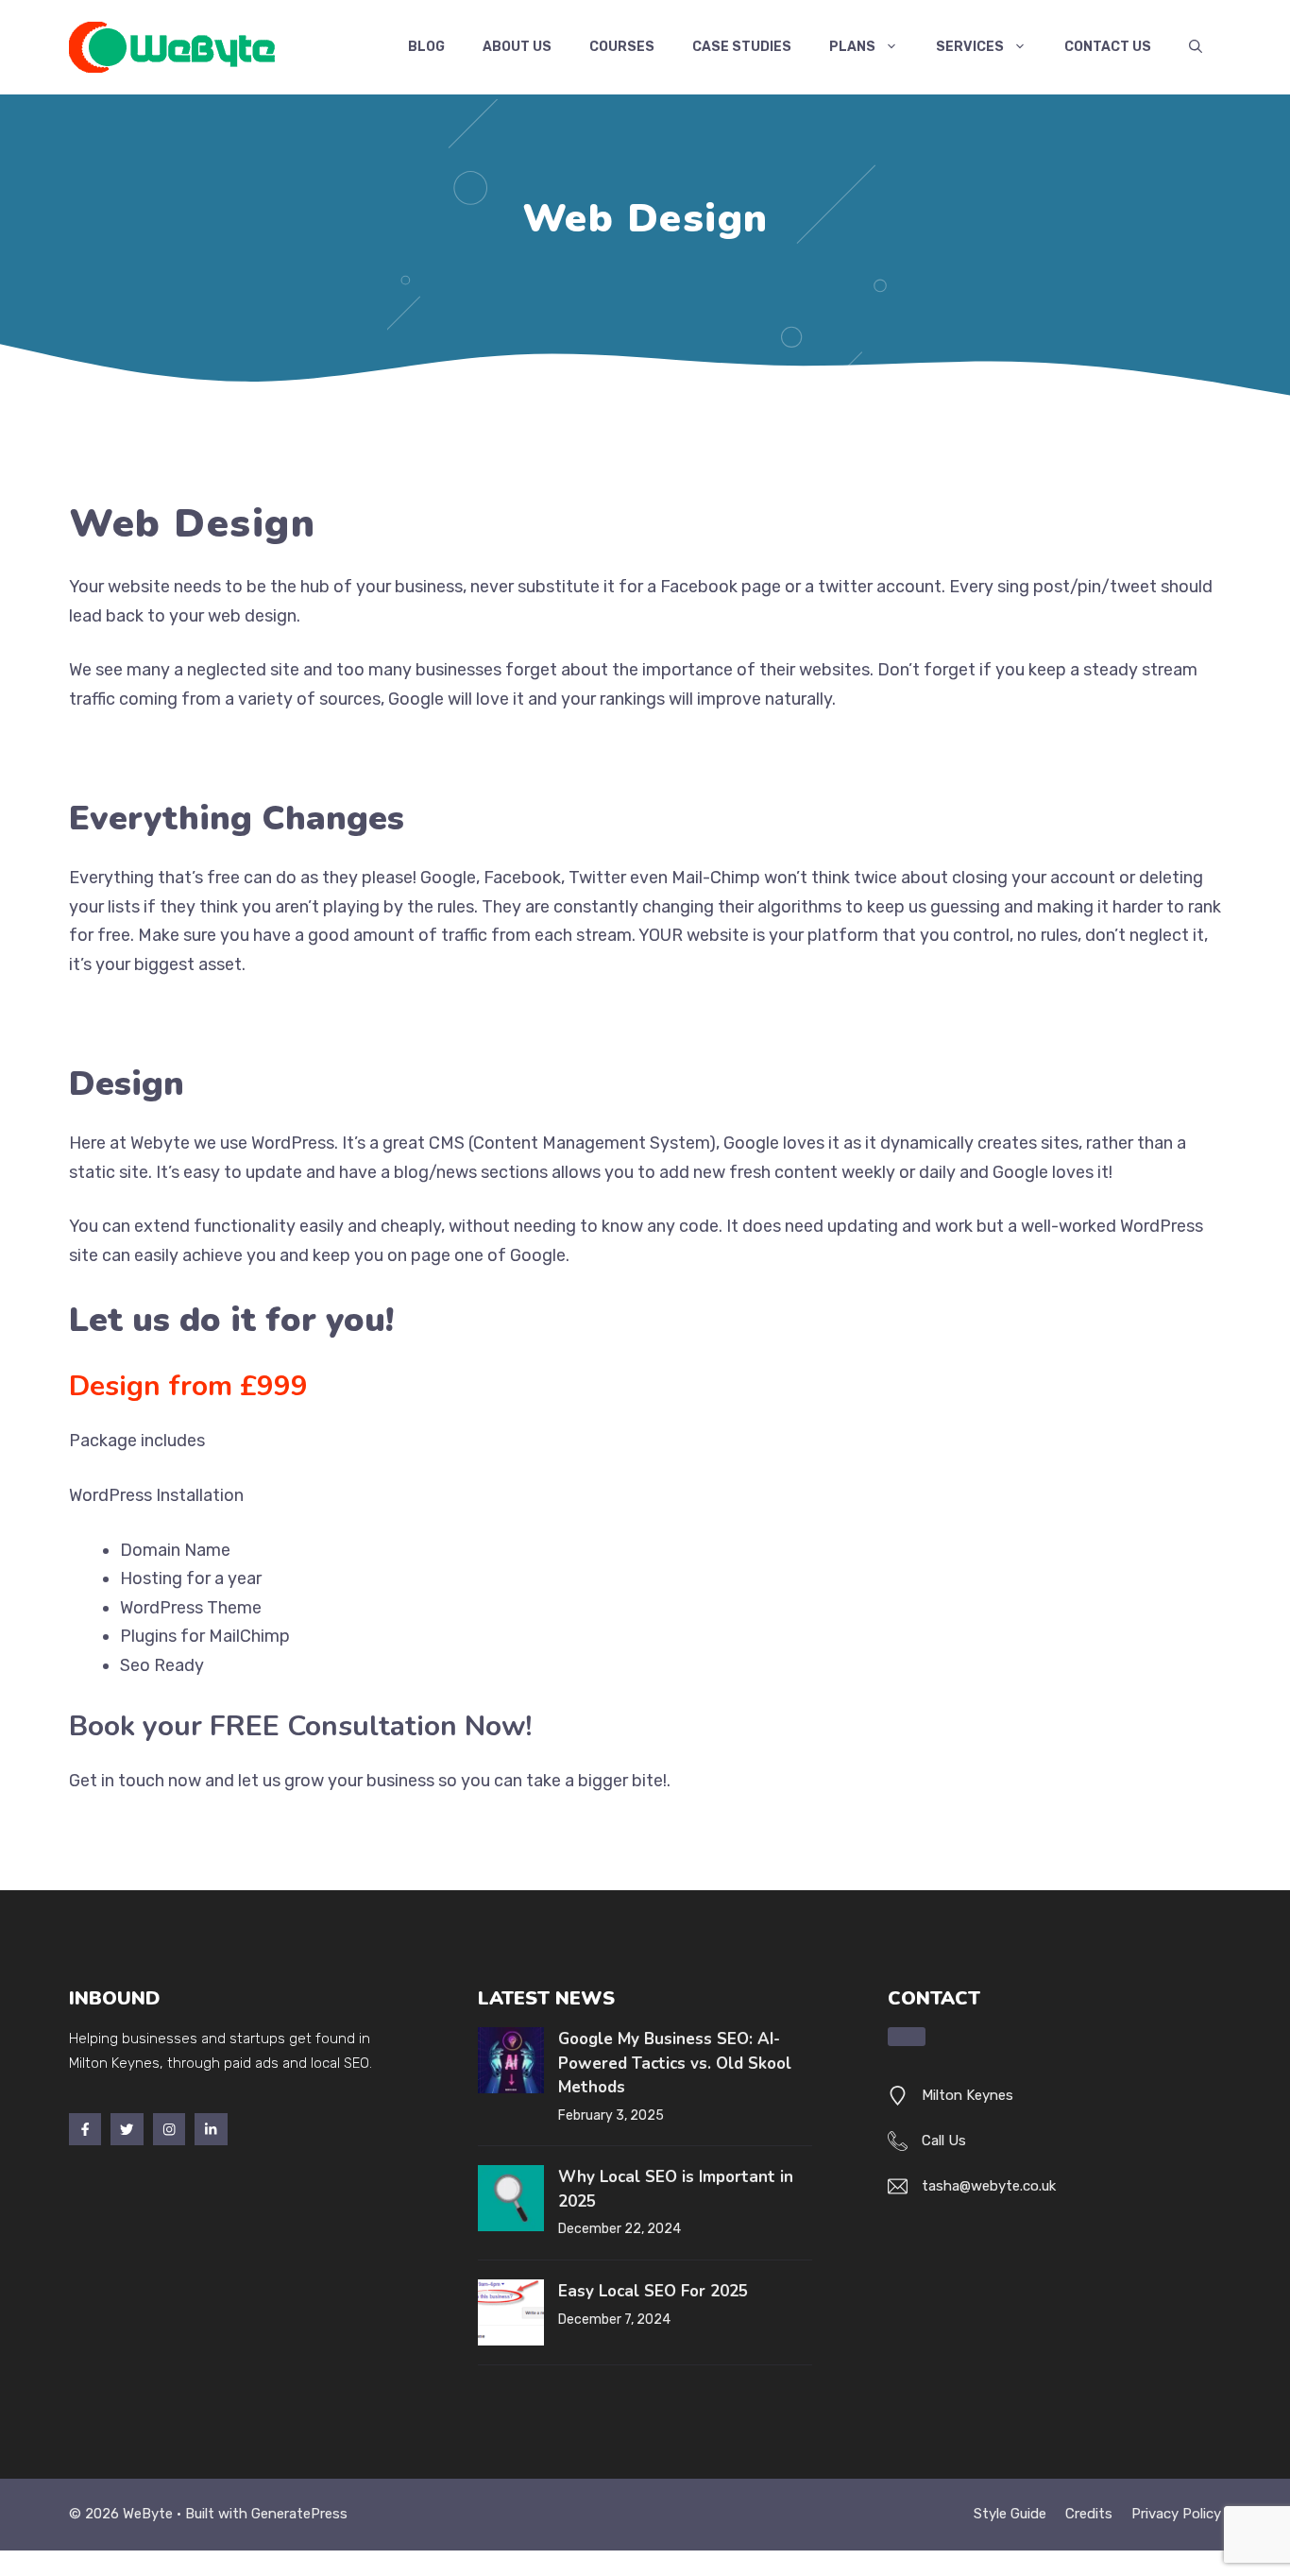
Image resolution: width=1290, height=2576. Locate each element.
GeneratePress (299, 2514)
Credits (1089, 2514)
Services (970, 47)
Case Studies (742, 47)
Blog (426, 47)
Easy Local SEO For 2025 (653, 2291)
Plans (852, 47)
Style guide (1010, 2514)
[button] (1196, 47)
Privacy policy (1176, 2514)
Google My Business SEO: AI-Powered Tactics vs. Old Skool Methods (675, 2063)
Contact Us (1108, 47)
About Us (517, 47)
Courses (622, 47)
